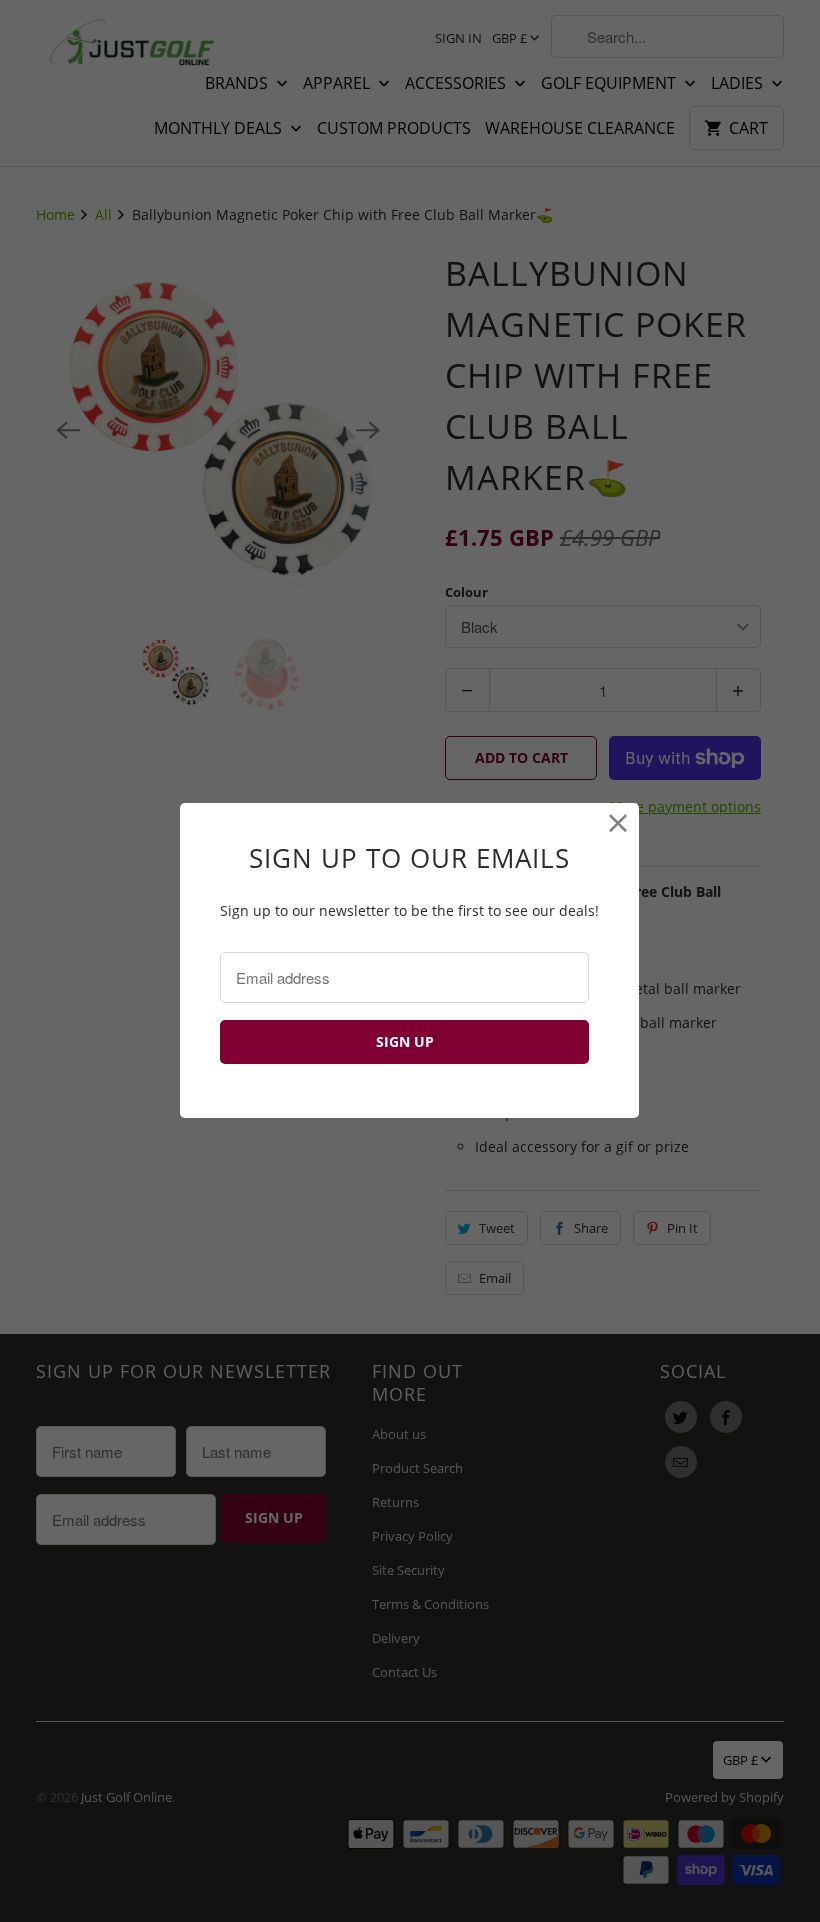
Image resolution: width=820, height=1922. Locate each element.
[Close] (618, 823)
